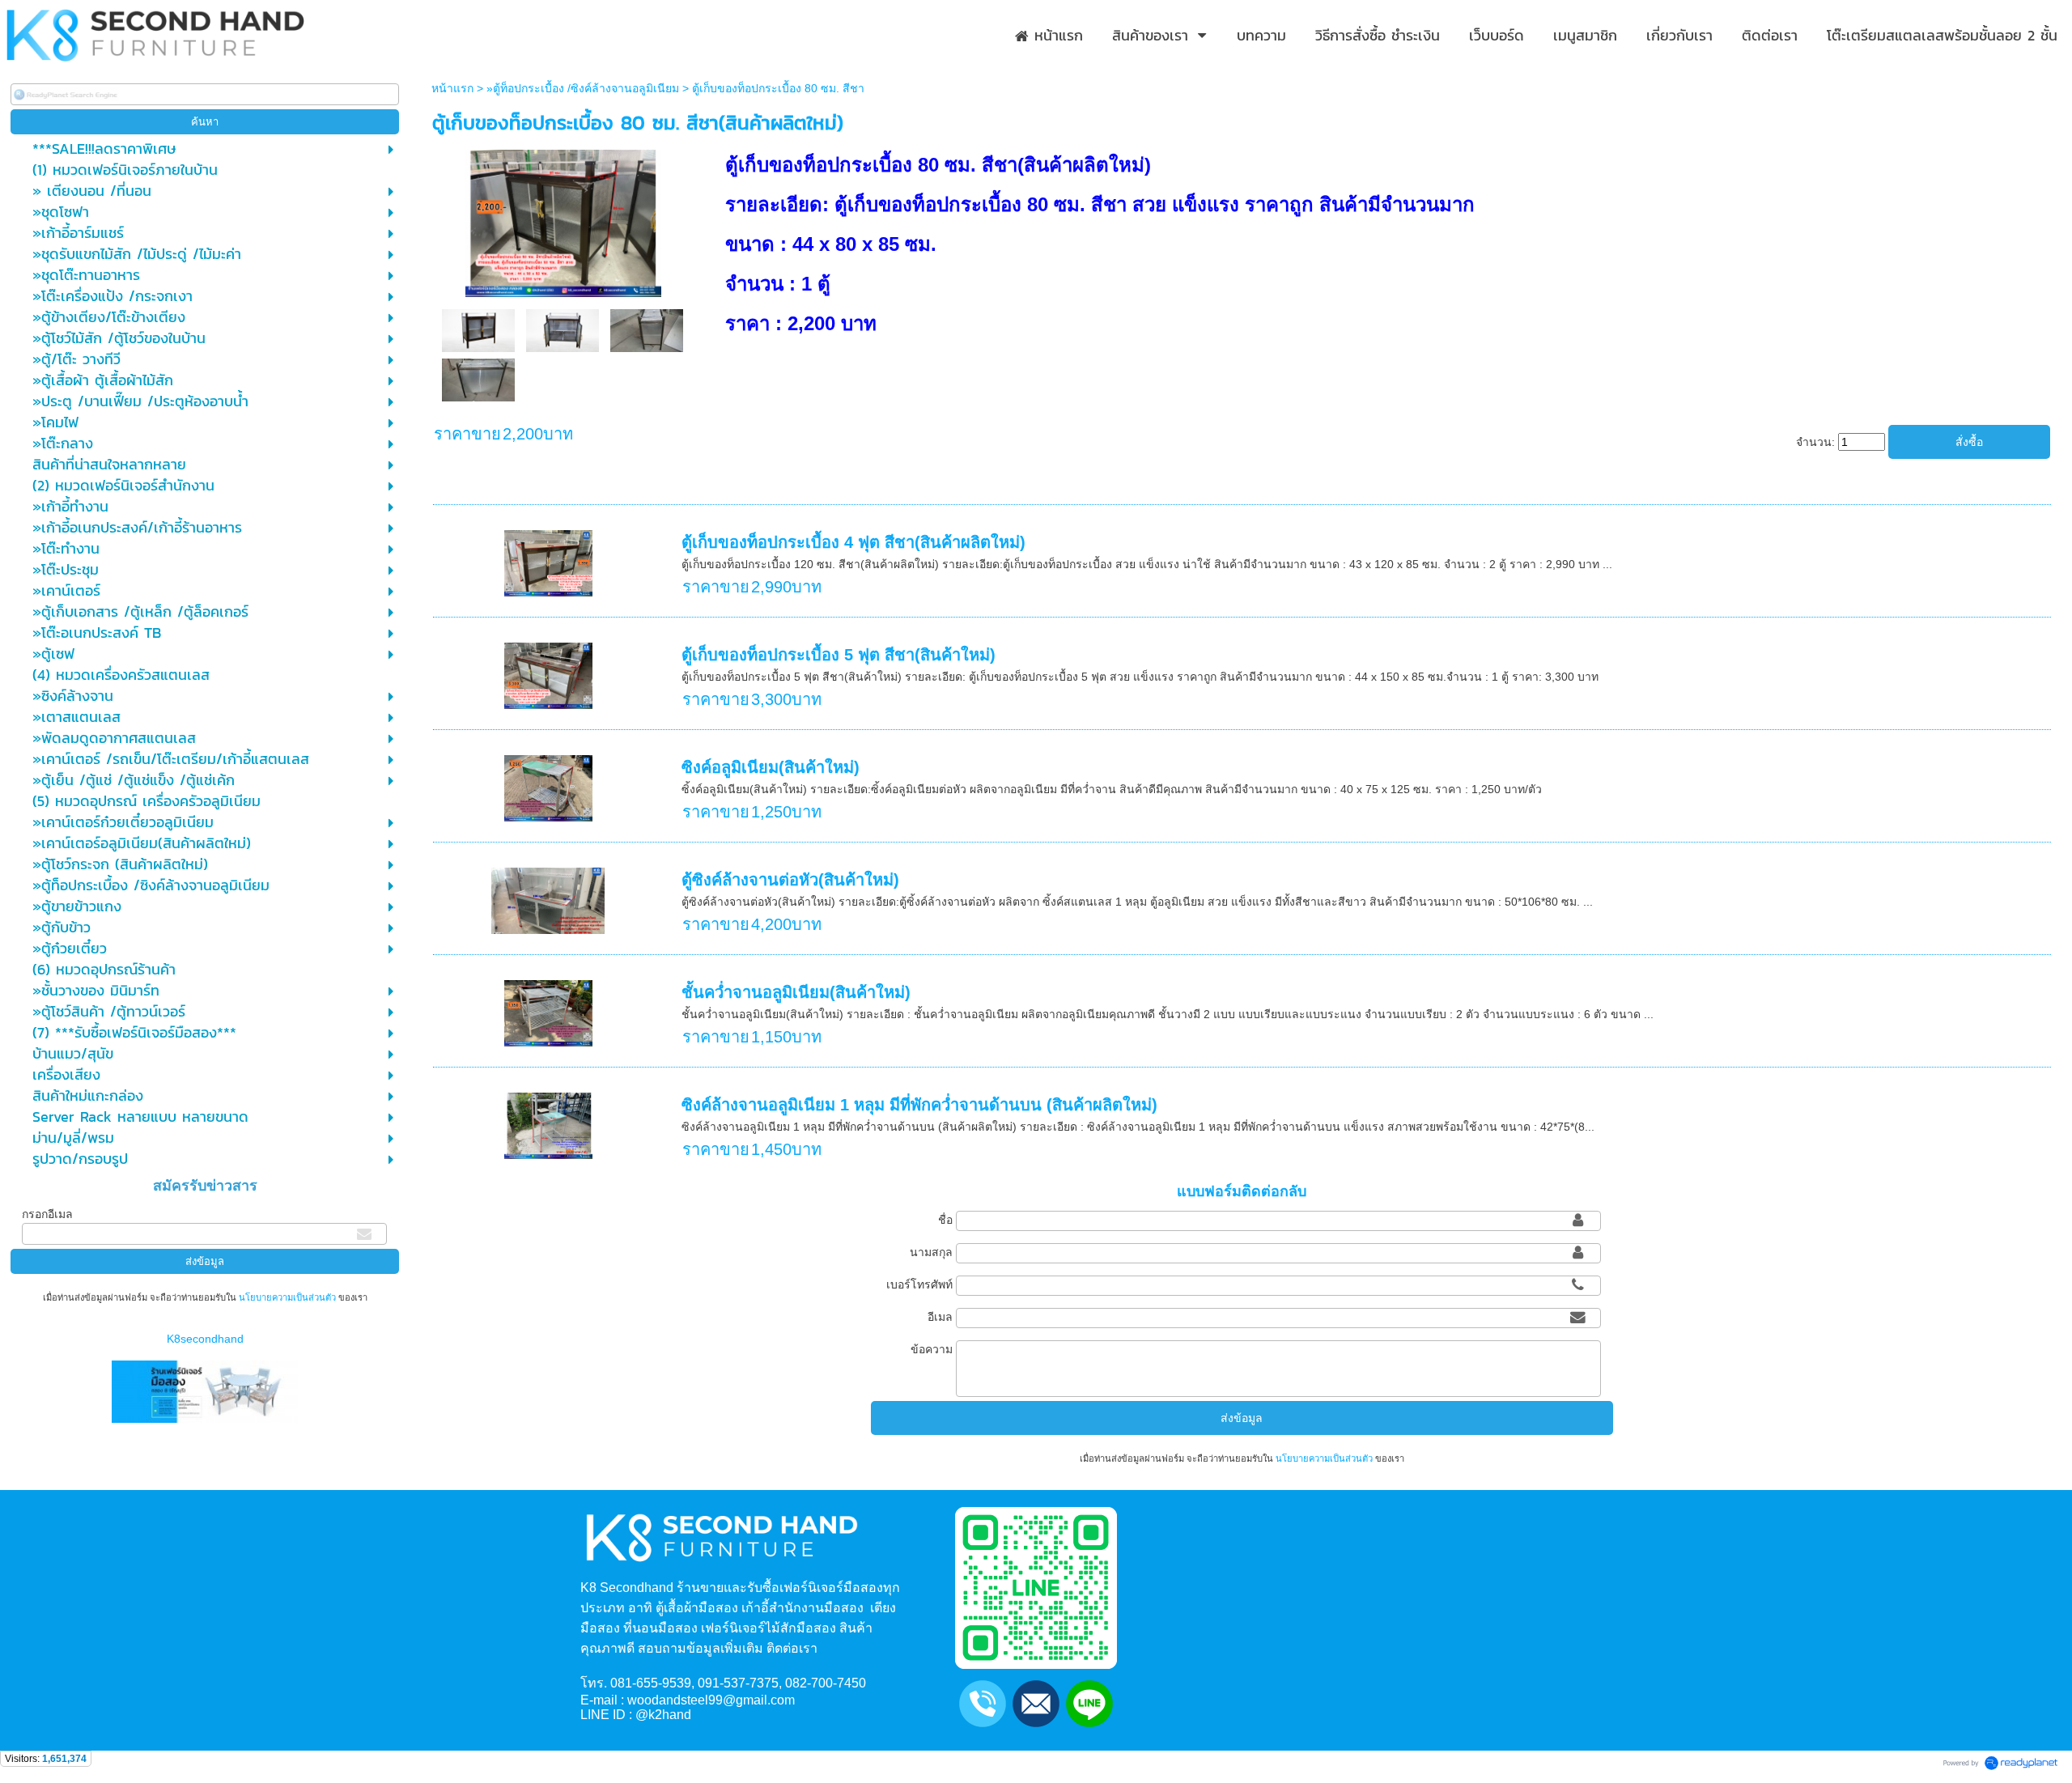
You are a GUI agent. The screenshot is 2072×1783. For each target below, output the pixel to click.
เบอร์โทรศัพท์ (919, 1284)
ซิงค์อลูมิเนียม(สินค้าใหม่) (771, 767)
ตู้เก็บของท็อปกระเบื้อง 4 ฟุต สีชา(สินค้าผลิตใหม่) (853, 542)
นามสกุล (931, 1252)
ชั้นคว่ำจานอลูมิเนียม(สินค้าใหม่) (796, 992)
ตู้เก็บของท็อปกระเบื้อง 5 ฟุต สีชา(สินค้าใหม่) (839, 655)
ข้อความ (932, 1349)
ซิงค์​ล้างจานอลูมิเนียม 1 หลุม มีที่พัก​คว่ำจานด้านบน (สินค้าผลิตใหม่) (919, 1105)
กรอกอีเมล (47, 1214)
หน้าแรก (452, 88)
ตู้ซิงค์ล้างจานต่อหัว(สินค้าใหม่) (790, 880)
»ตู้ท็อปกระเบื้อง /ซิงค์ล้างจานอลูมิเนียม (583, 88)
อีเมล (940, 1317)
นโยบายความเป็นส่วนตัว (287, 1297)
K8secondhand (205, 1339)
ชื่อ (945, 1220)
